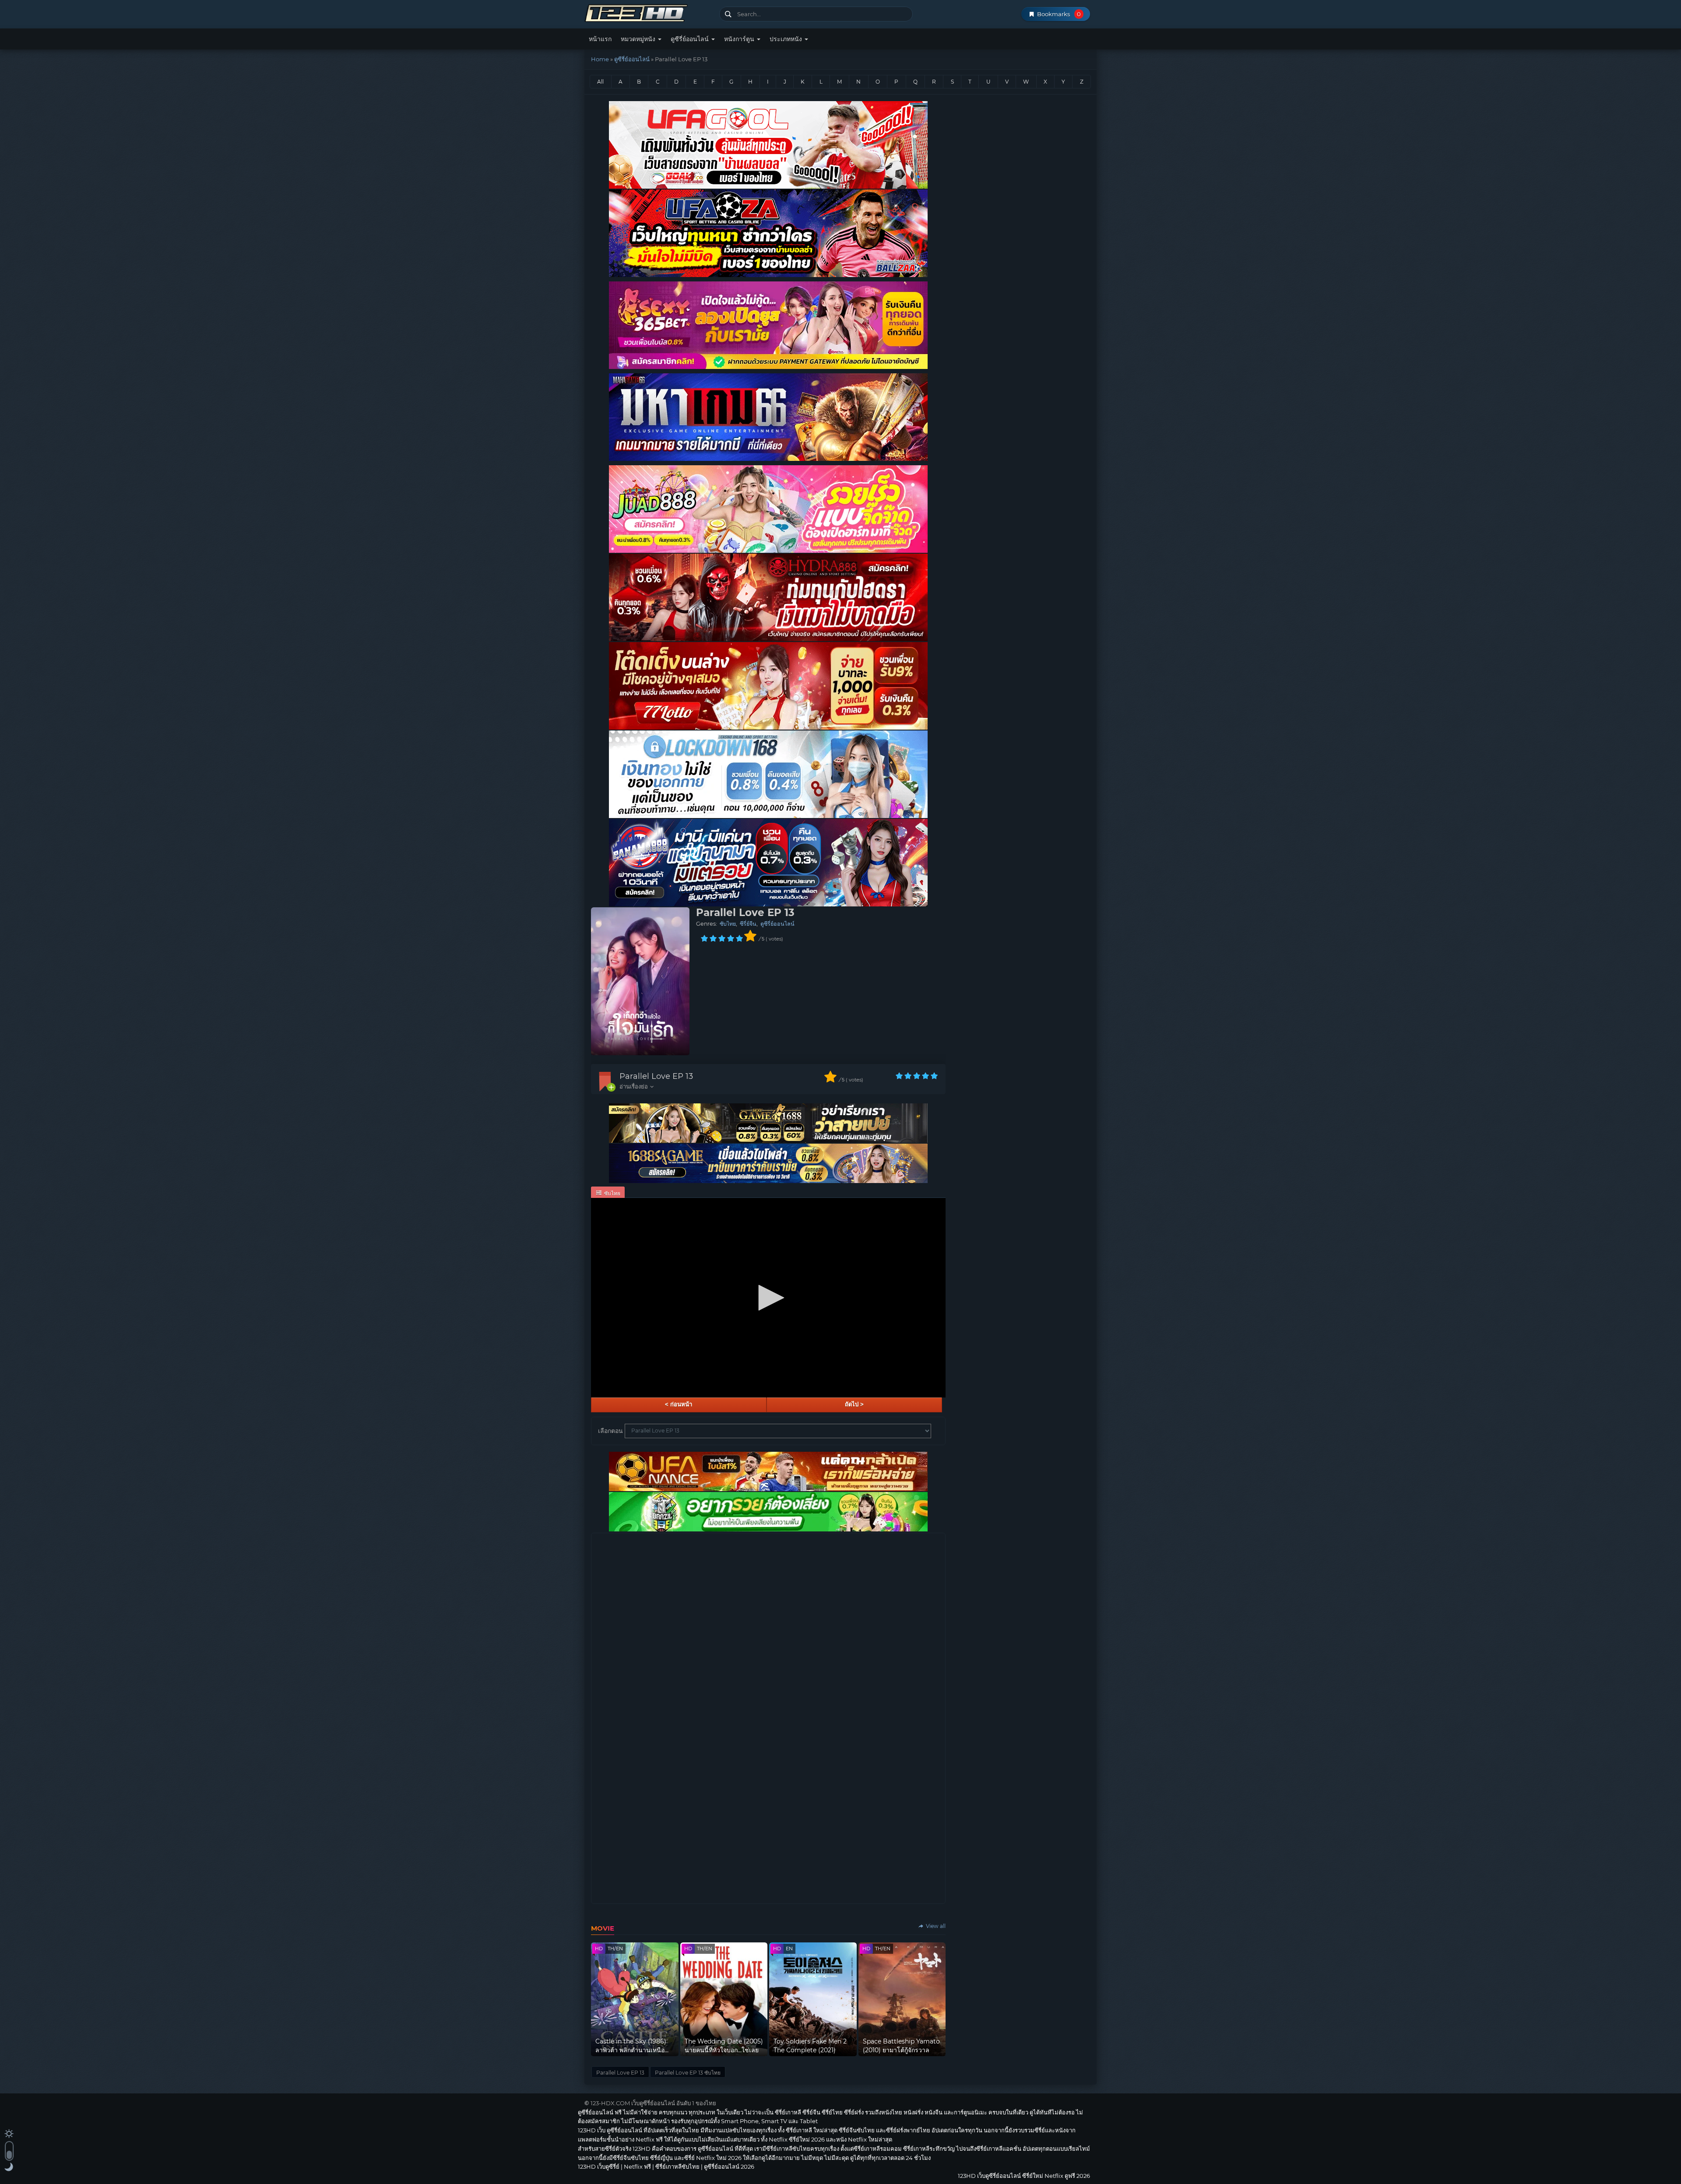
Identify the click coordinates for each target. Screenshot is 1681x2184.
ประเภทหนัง (787, 39)
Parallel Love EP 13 (656, 1076)
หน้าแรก (600, 39)
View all (935, 1926)
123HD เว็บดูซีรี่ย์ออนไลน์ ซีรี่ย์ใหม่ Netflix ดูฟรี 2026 (649, 12)
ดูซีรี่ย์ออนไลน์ (691, 39)
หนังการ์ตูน (740, 39)
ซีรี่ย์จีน (748, 924)
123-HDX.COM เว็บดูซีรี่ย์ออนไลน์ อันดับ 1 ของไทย (653, 2103)
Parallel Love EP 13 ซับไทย (688, 2073)
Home (600, 59)
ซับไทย (728, 924)
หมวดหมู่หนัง (639, 39)
